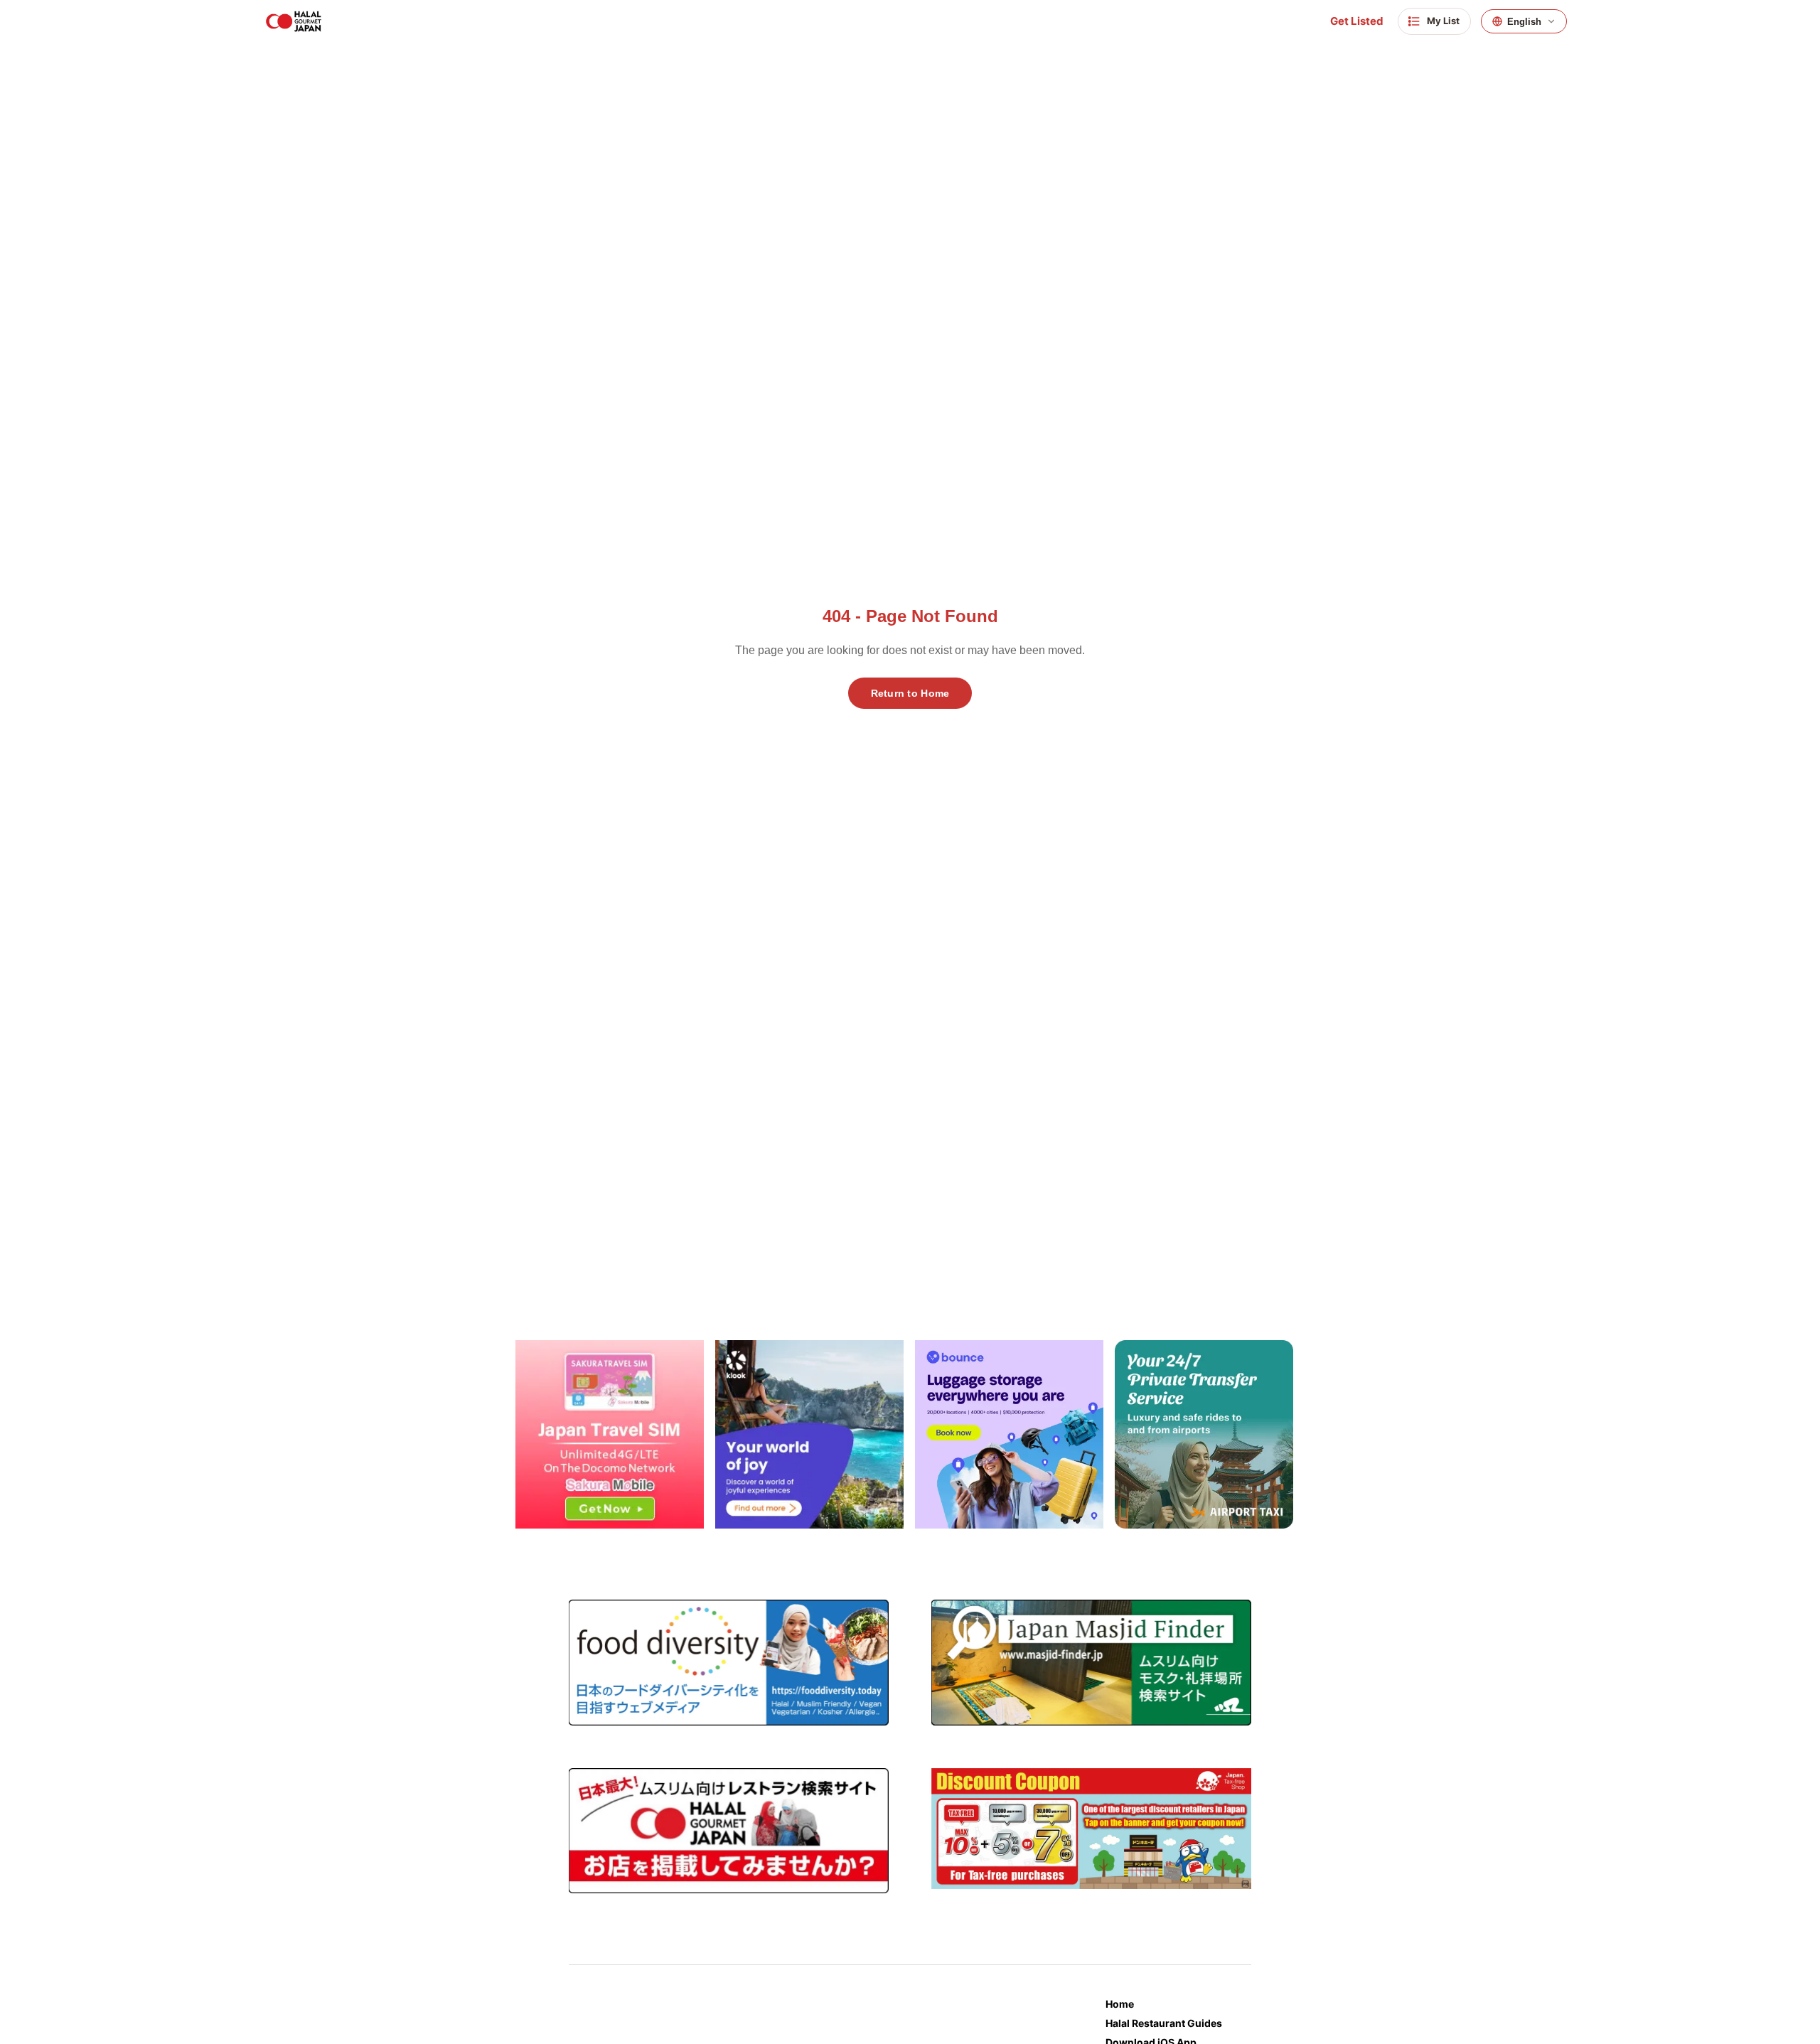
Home (1120, 2004)
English (1524, 22)
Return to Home (910, 693)
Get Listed (1357, 21)
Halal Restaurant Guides (1164, 2023)
